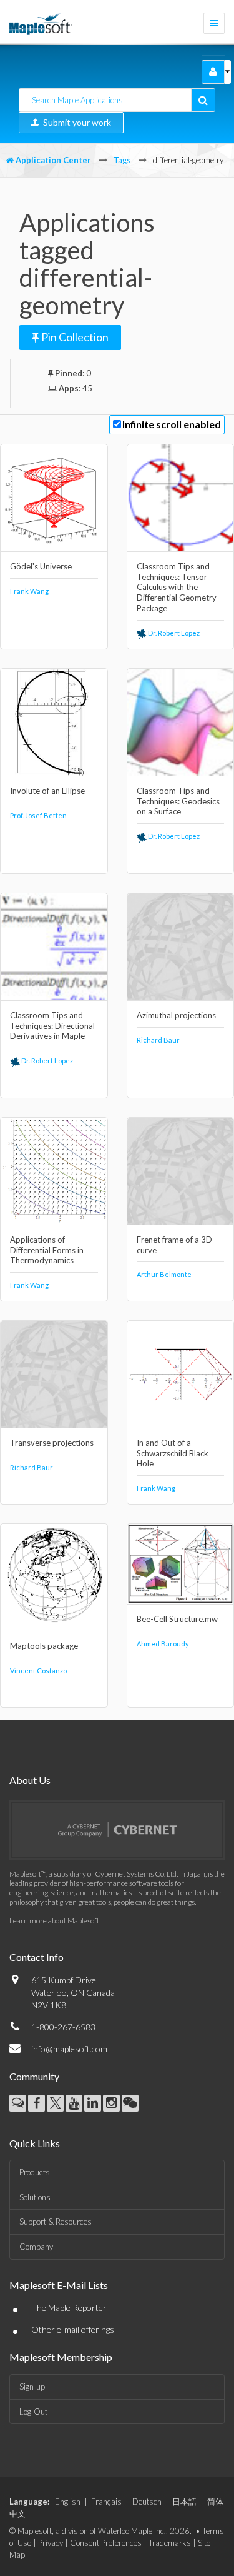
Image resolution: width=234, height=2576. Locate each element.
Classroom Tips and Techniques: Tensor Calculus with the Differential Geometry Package (177, 588)
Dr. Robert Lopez (173, 633)
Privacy (51, 2543)
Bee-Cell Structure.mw (177, 1619)
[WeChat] (130, 2103)
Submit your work (75, 122)
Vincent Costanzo (38, 1671)
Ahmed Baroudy (163, 1644)
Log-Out (33, 2412)
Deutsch (147, 2502)
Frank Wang (29, 591)
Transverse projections (52, 1443)
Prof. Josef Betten (38, 815)
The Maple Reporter (69, 2308)
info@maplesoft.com (69, 2049)
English (68, 2502)
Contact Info (37, 1957)
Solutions (35, 2197)
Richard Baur (158, 1040)
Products (35, 2172)
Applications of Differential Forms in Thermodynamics (47, 1250)
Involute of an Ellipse (47, 791)
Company (36, 2247)
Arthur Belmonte (164, 1274)
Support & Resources (56, 2222)
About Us (30, 1780)
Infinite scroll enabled (172, 424)
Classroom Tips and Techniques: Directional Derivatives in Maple (52, 1026)
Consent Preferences (106, 2543)
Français (106, 2502)
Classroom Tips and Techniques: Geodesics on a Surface (178, 801)
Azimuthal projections (176, 1015)
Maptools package (44, 1646)
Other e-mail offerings (73, 2329)
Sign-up (32, 2387)
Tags (122, 160)
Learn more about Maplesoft (54, 1921)
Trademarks (170, 2543)
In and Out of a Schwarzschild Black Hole (173, 1453)
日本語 (184, 2502)
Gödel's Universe (41, 566)
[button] (213, 72)
